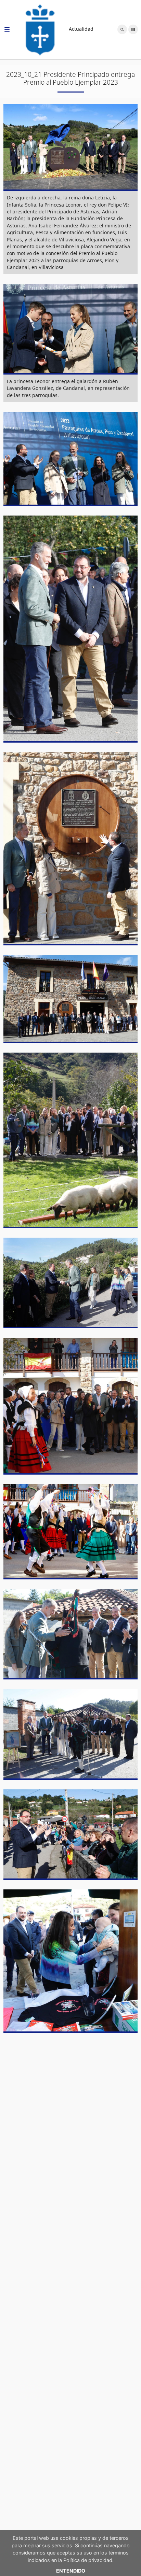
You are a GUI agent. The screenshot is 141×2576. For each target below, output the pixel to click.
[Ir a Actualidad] (40, 29)
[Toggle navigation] (7, 31)
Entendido (71, 2571)
